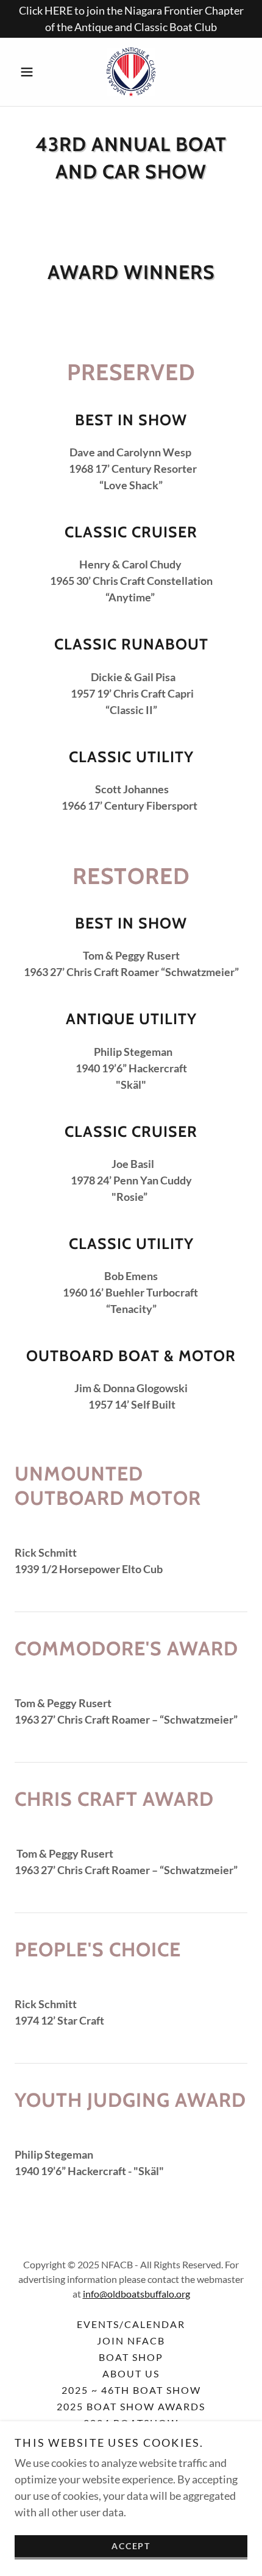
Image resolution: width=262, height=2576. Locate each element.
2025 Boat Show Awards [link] (131, 2406)
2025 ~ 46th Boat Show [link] (131, 2390)
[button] (32, 72)
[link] (131, 72)
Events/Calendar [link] (131, 2324)
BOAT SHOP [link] (131, 2357)
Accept (131, 2546)
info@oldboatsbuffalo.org (136, 2294)
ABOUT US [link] (131, 2373)
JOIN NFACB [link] (131, 2341)
